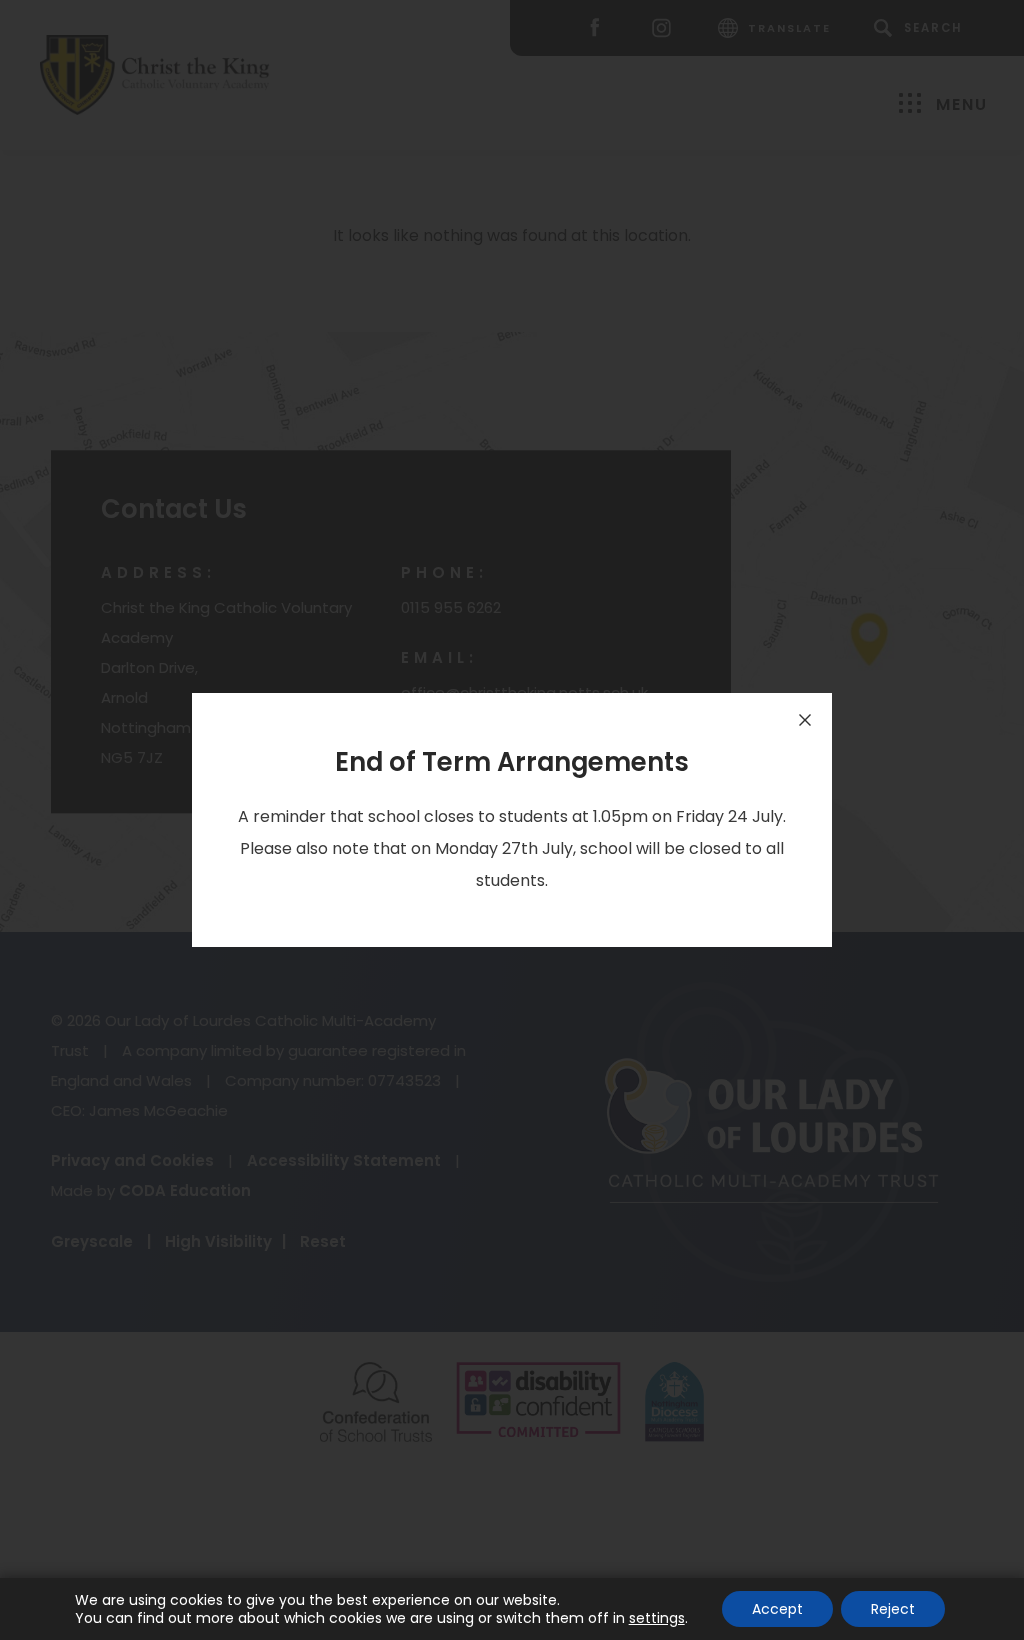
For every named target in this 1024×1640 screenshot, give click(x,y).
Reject (893, 1609)
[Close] (805, 720)
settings (657, 1618)
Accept (777, 1609)
